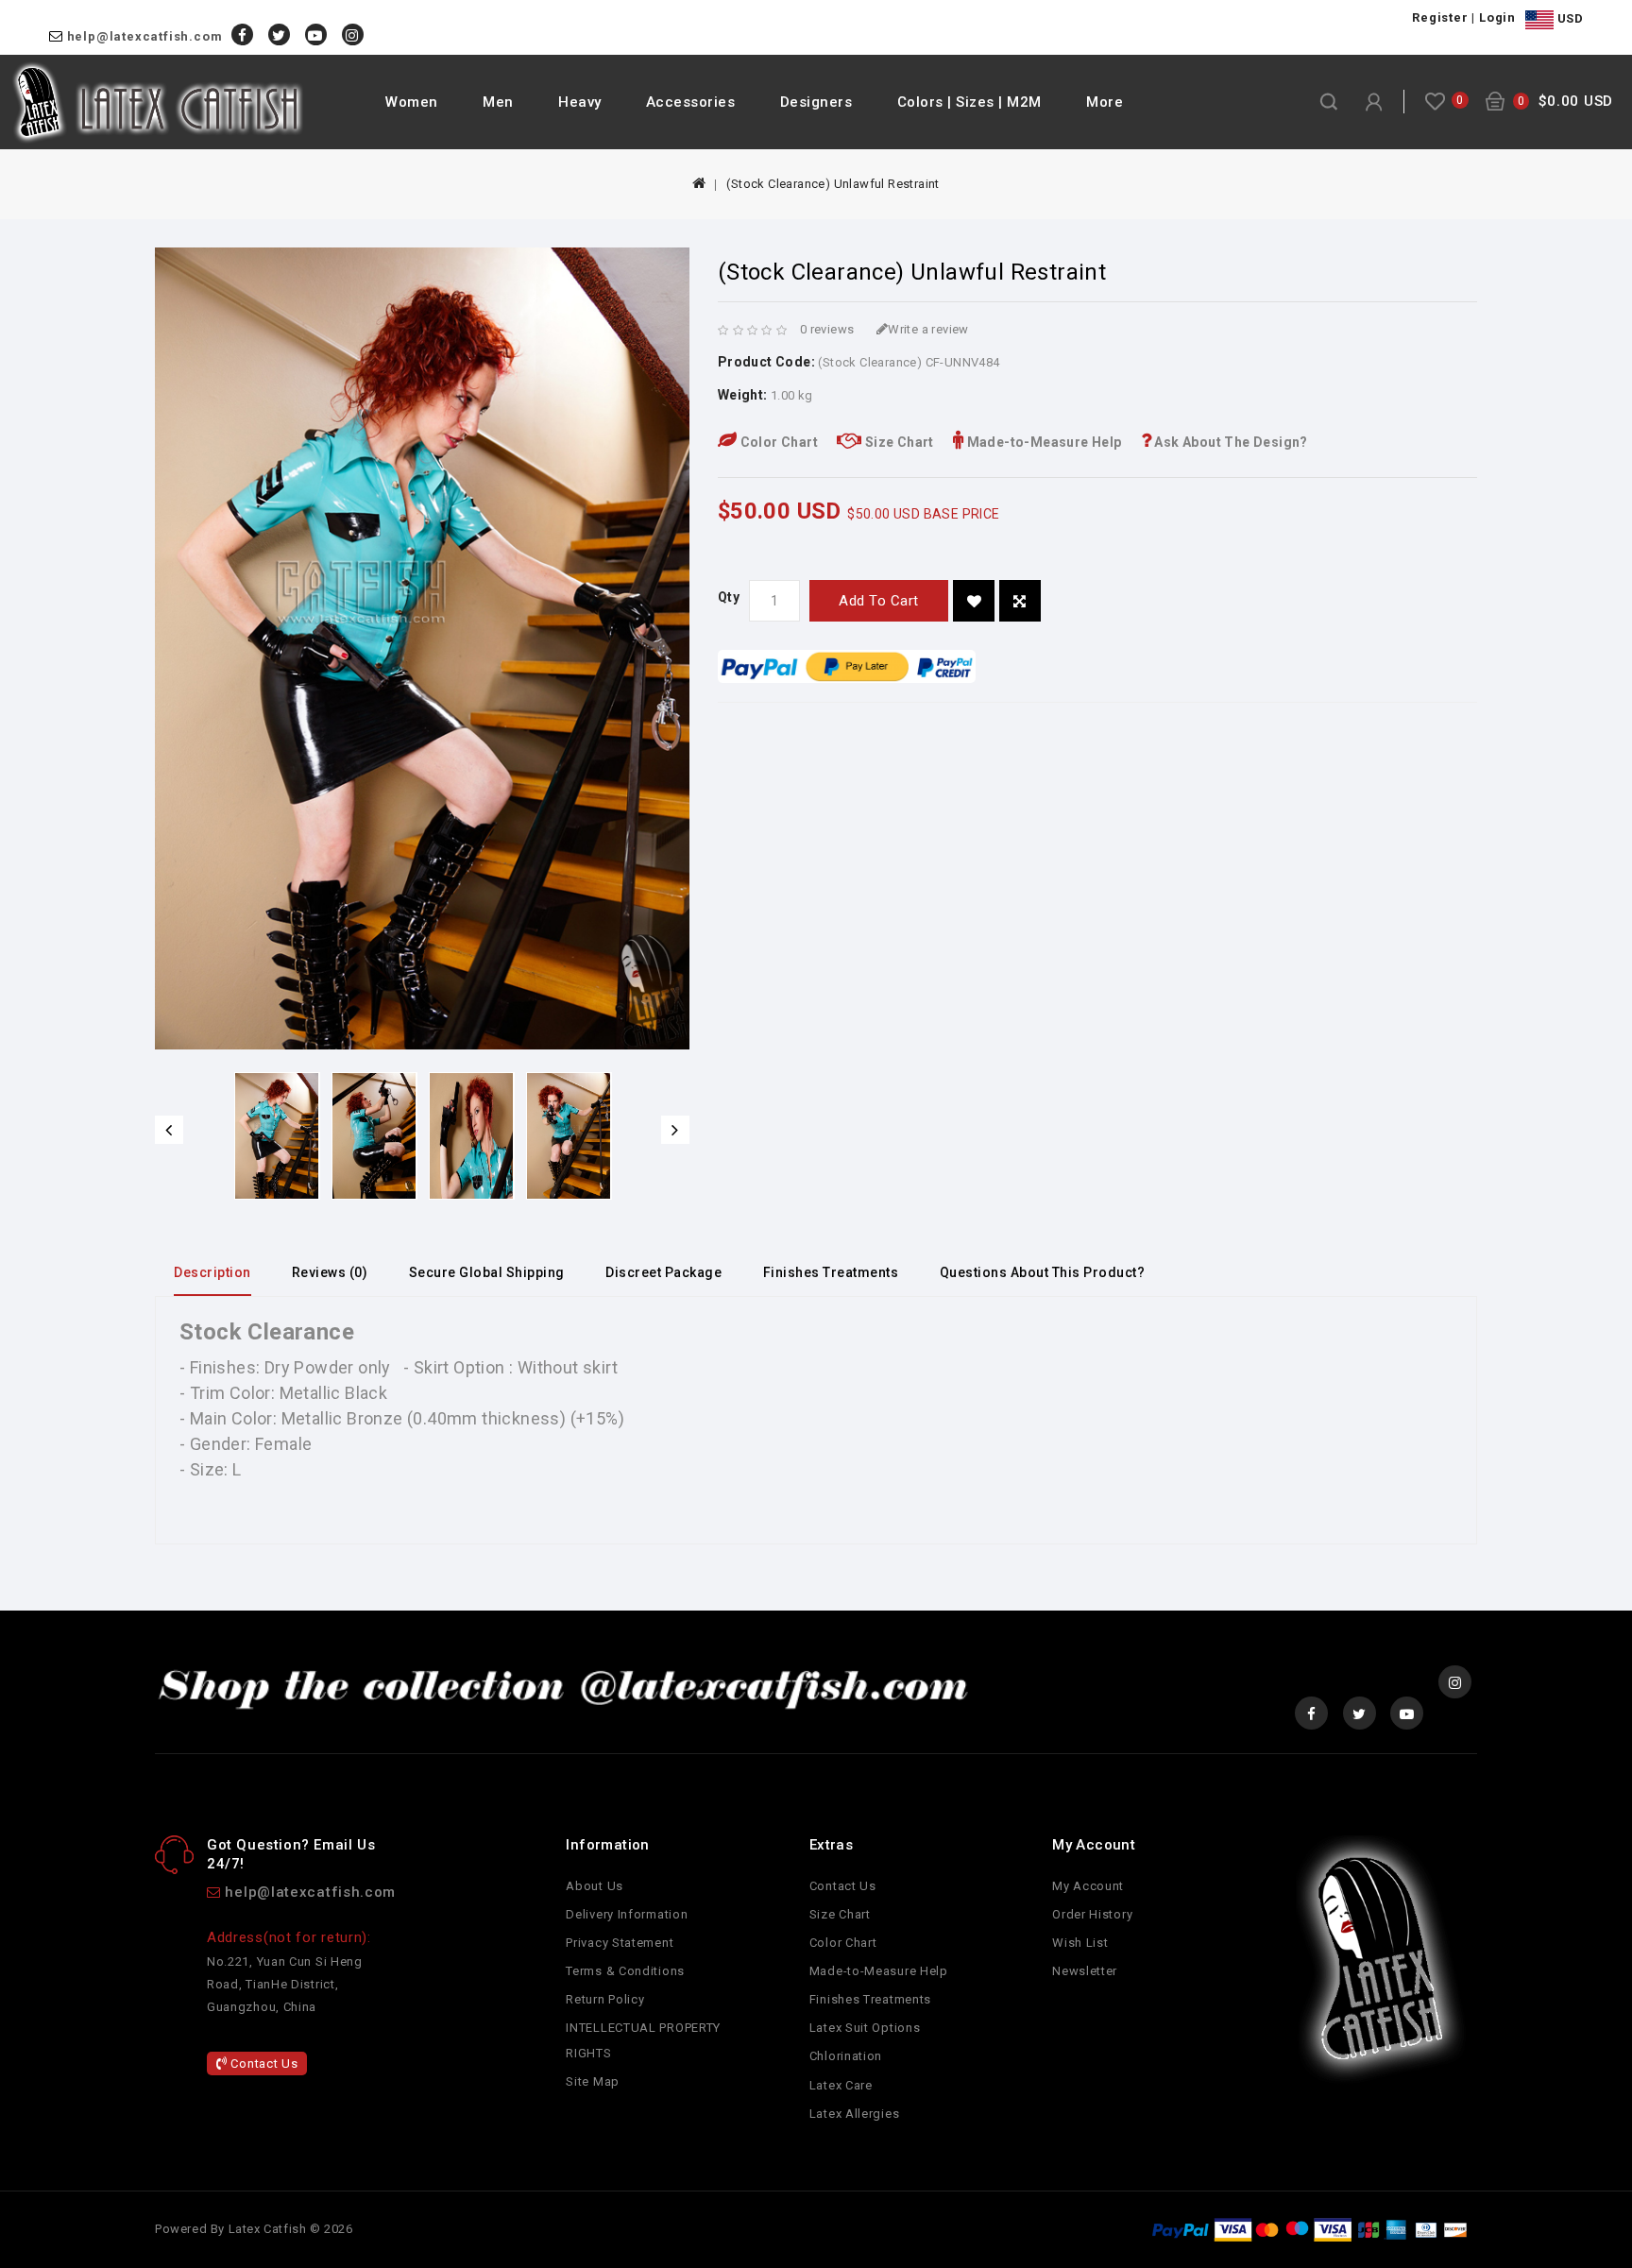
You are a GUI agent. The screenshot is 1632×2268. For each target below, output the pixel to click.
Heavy (580, 102)
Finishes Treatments (831, 1272)
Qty (729, 597)
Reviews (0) (330, 1272)
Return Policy (605, 1999)
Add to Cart (879, 601)
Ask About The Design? (1230, 442)
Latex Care (841, 2085)
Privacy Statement (620, 1943)
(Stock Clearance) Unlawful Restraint (833, 184)
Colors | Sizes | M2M (969, 102)
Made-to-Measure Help (1042, 442)
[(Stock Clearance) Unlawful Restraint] (277, 1136)
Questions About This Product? (1043, 1272)
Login (1497, 17)
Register (1440, 17)
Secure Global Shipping (487, 1272)
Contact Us (263, 2063)
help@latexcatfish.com (145, 36)
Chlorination (846, 2056)
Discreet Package (663, 1272)
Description (212, 1272)
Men (498, 102)
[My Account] (1374, 102)
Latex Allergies (855, 2114)
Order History (1092, 1914)
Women (412, 102)
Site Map (593, 2081)
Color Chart (777, 442)
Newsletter (1085, 1971)
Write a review (928, 329)
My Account (1088, 1886)
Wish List (1080, 1943)
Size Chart (897, 442)
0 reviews (827, 329)
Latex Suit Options (865, 2028)
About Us (595, 1886)
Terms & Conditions (625, 1971)
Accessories (691, 102)
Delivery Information (627, 1914)
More (1105, 102)
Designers (816, 102)
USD (1568, 18)
